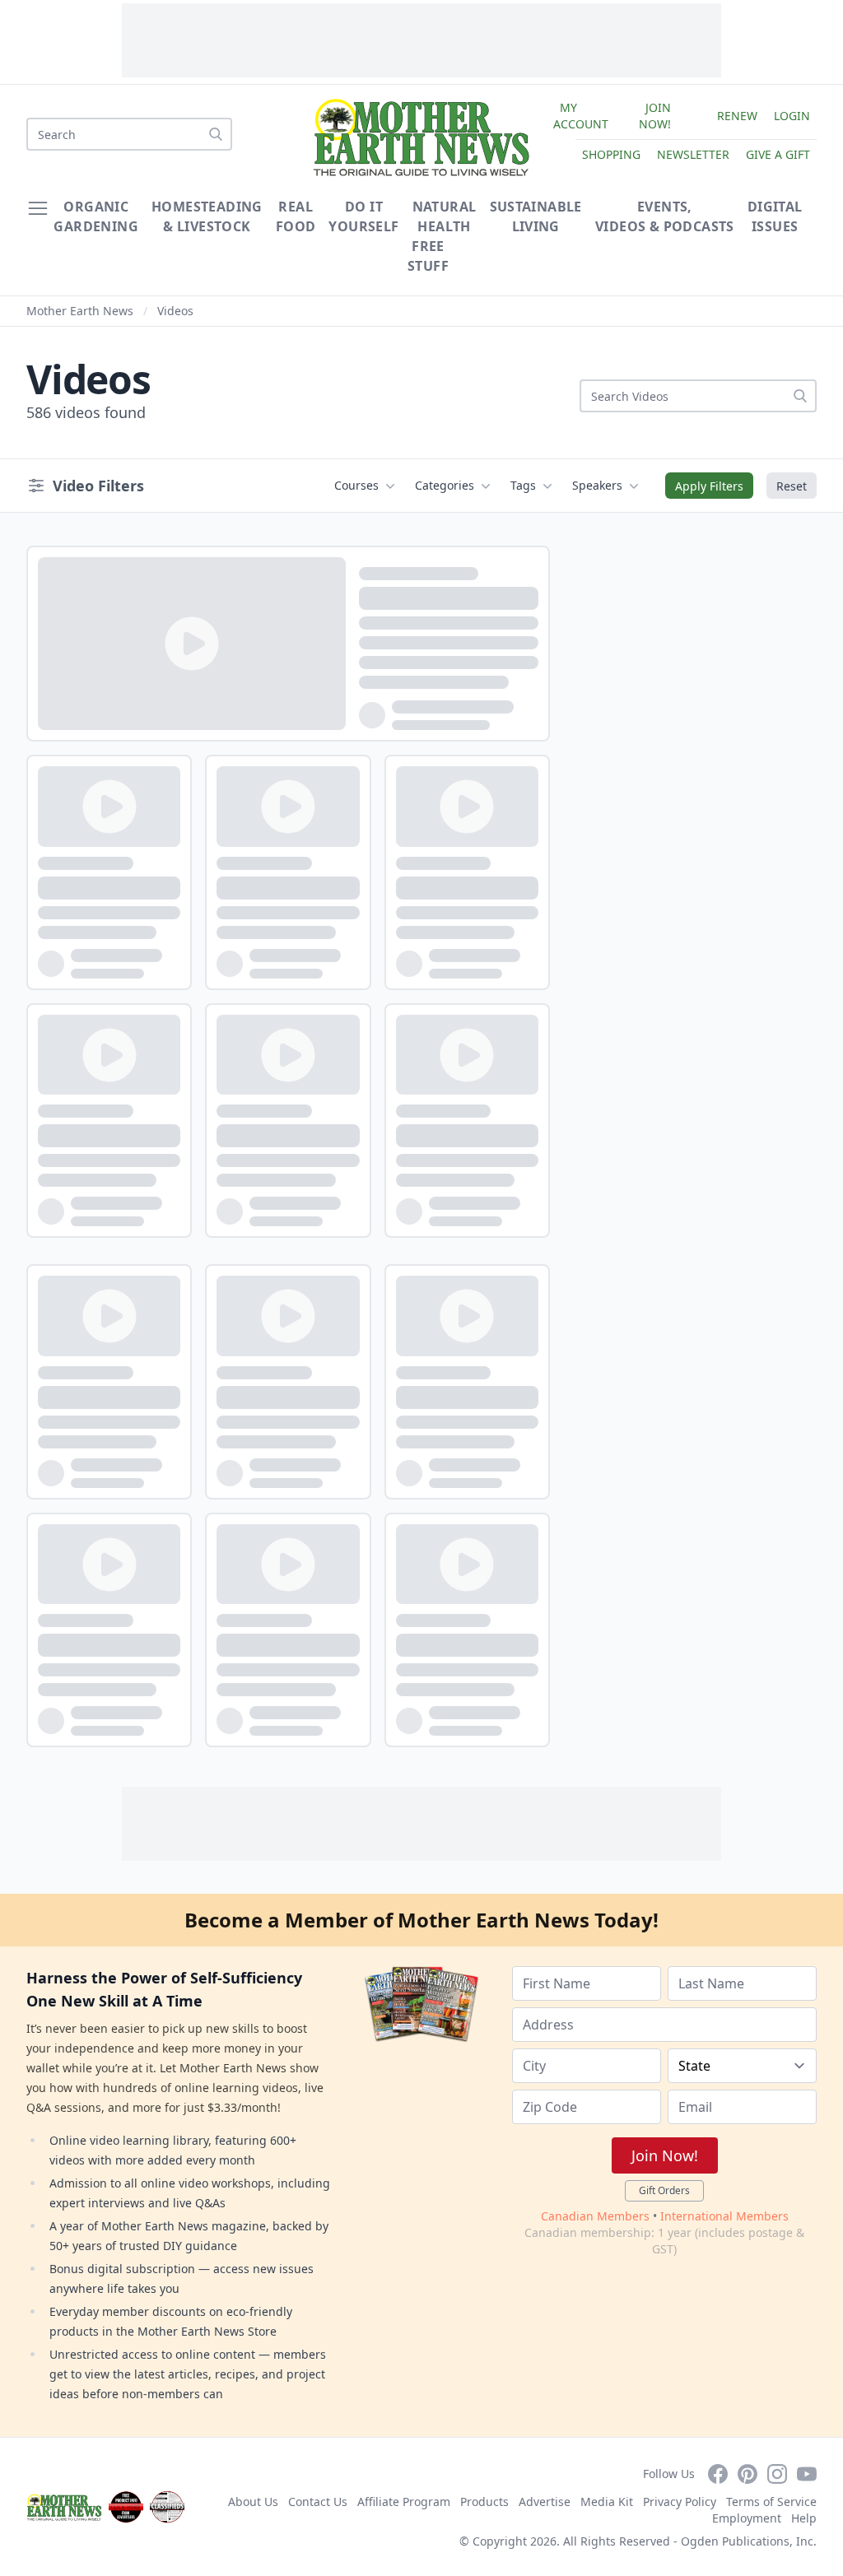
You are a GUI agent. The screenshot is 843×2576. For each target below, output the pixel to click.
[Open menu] (38, 208)
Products (484, 2502)
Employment (747, 2518)
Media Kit (607, 2502)
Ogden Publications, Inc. (749, 2541)
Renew (737, 116)
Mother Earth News (80, 311)
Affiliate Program (404, 2502)
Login (792, 116)
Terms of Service (771, 2502)
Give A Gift (778, 154)
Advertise (545, 2502)
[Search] (216, 134)
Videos (175, 311)
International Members (724, 2216)
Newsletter (693, 154)
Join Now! (655, 116)
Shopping (611, 154)
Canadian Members (595, 2216)
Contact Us (318, 2502)
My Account (581, 116)
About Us (253, 2502)
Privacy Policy (680, 2502)
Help (804, 2518)
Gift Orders (664, 2190)
